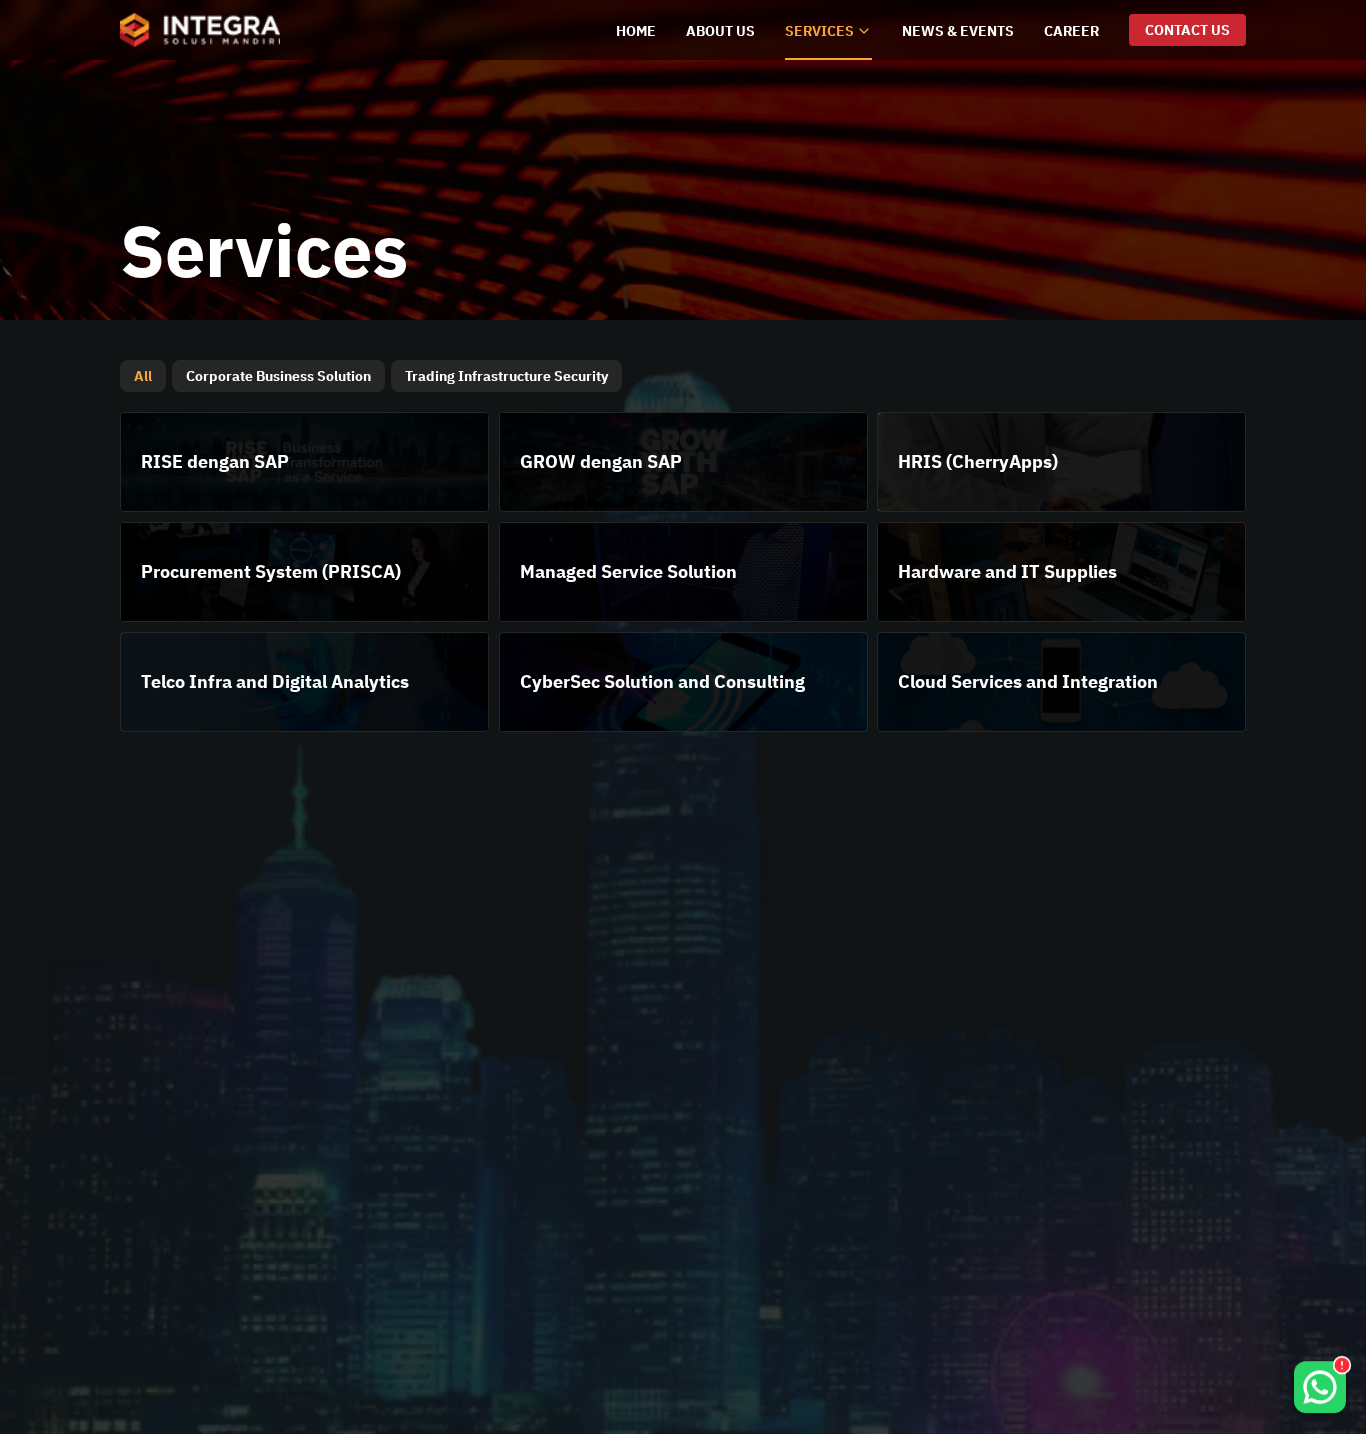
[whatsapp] (1320, 1375)
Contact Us (1187, 30)
